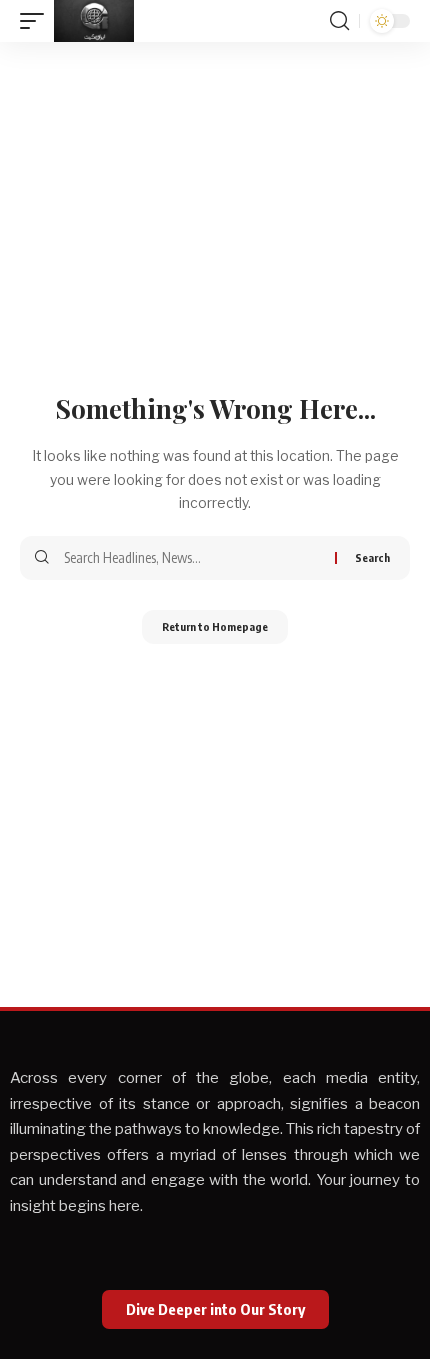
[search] (339, 21)
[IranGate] (94, 21)
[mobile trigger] (37, 21)
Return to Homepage (215, 626)
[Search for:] (192, 558)
